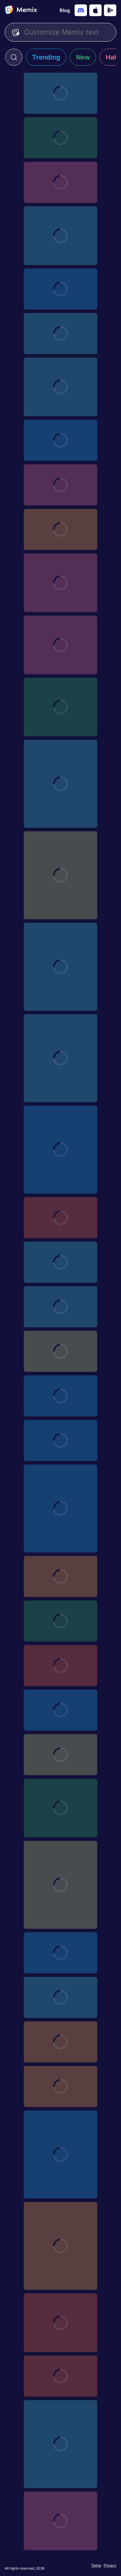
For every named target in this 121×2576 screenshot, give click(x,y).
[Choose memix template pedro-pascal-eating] (60, 1262)
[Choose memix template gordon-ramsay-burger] (60, 289)
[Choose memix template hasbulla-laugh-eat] (60, 784)
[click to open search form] (14, 57)
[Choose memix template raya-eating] (60, 2376)
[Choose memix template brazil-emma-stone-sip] (60, 1885)
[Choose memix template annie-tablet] (60, 1997)
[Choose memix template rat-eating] (60, 2444)
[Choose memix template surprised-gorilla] (60, 707)
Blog (65, 10)
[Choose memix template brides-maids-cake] (60, 645)
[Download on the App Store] (95, 10)
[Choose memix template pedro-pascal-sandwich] (60, 2521)
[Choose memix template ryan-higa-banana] (60, 236)
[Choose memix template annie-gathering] (60, 1621)
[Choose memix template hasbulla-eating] (60, 967)
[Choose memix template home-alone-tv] (60, 138)
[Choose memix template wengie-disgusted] (60, 529)
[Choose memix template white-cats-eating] (60, 2154)
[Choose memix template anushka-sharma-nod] (60, 1396)
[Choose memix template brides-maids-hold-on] (60, 1808)
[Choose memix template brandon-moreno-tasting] (60, 1218)
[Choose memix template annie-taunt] (60, 1953)
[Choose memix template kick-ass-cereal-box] (60, 440)
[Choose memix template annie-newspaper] (60, 2042)
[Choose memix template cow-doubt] (60, 1508)
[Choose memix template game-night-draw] (60, 1755)
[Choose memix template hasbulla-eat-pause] (60, 875)
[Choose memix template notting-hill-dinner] (60, 93)
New (83, 57)
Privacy (110, 2565)
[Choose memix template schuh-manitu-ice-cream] (60, 2323)
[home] (21, 10)
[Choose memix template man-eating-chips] (60, 387)
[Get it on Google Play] (110, 10)
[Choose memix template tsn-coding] (60, 334)
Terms (96, 2565)
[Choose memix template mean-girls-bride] (60, 182)
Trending (46, 57)
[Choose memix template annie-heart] (60, 1576)
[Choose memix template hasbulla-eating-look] (60, 1150)
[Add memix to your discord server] (81, 10)
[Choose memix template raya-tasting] (60, 583)
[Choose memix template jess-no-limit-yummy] (60, 485)
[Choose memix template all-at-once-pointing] (60, 1440)
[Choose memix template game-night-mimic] (60, 1710)
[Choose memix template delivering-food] (60, 1666)
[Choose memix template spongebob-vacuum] (60, 1307)
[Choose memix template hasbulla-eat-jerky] (60, 1058)
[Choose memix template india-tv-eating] (60, 1351)
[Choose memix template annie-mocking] (60, 2086)
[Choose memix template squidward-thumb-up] (60, 2246)
